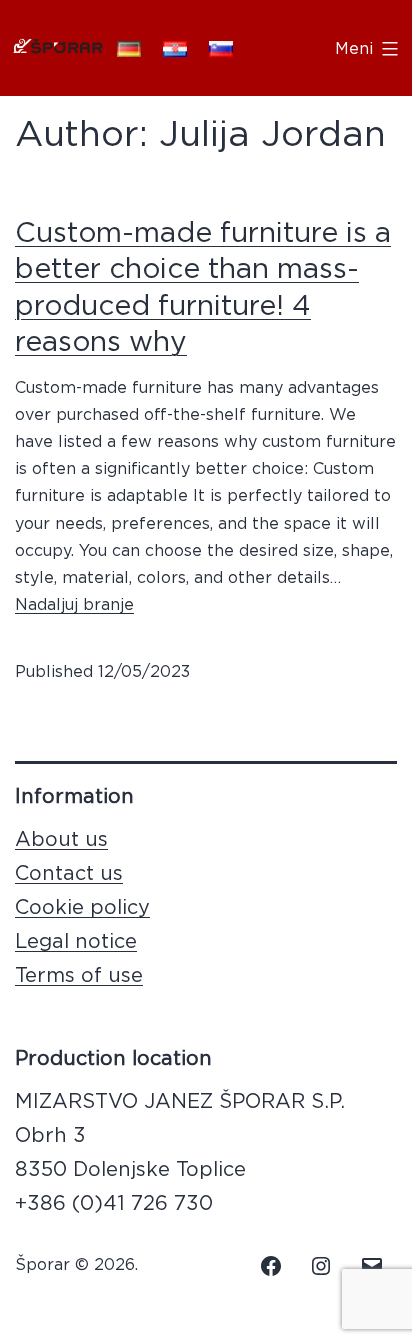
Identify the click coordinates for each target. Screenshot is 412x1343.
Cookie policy (82, 908)
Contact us (69, 874)
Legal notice (76, 942)
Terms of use (79, 976)
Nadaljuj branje (74, 605)
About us (61, 840)
